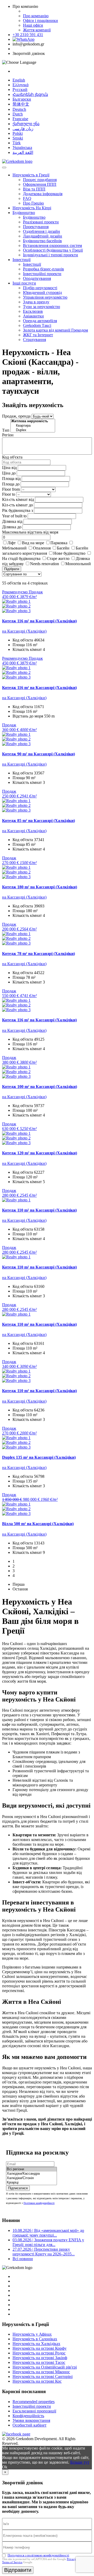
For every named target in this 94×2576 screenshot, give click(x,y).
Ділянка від (12, 521)
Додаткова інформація (43, 194)
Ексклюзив (33, 311)
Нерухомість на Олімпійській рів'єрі (45, 2367)
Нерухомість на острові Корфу (40, 2348)
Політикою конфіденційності (39, 2203)
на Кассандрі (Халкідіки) (24, 631)
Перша (19, 1584)
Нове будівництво (69, 553)
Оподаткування (37, 278)
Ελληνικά (20, 85)
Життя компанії (37, 30)
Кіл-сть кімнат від (18, 499)
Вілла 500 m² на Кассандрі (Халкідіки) (38, 1524)
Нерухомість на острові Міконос (41, 2372)
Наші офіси (33, 25)
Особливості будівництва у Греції (53, 250)
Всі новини (23, 2259)
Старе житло (58, 558)
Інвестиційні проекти (42, 274)
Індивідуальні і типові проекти (51, 255)
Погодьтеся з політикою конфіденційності (38, 2555)
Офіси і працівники (40, 21)
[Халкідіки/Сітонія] (31, 2178)
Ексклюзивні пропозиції (34, 2411)
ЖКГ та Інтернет (38, 335)
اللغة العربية (23, 152)
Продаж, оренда (16, 416)
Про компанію (36, 16)
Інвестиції (22, 260)
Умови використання (31, 2420)
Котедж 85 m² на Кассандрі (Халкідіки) (39, 821)
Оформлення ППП (40, 184)
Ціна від (9, 468)
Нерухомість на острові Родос (39, 2353)
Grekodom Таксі (37, 325)
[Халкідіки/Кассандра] (31, 2174)
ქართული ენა (26, 124)
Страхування (34, 340)
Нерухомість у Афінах (32, 2334)
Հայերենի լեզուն (30, 94)
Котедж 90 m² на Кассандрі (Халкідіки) (39, 754)
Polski (18, 133)
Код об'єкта (12, 457)
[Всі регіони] (31, 2169)
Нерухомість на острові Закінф (40, 2358)
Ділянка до (12, 527)
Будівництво (24, 213)
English (19, 80)
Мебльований (14, 548)
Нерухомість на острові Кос (37, 2381)
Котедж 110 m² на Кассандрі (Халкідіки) (39, 1210)
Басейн (63, 548)
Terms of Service (12, 2562)
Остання (20, 1589)
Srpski (18, 138)
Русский (20, 89)
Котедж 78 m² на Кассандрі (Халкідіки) (39, 954)
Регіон (8, 435)
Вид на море (33, 543)
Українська (22, 147)
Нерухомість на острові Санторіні (43, 2377)
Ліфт (11, 543)
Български (22, 99)
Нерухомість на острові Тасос (39, 2362)
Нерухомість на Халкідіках (36, 2344)
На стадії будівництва (21, 558)
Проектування (36, 227)
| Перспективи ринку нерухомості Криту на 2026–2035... (44, 2252)
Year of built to (14, 516)
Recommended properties (34, 2402)
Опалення (42, 548)
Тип (6, 430)
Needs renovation (45, 564)
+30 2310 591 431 (28, 35)
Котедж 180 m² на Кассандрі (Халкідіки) (40, 887)
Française (20, 119)
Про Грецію (33, 203)
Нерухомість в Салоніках (35, 2339)
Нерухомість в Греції (31, 175)
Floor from (11, 489)
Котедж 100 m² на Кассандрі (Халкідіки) (40, 1087)
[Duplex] (33, 430)
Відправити (18, 2570)
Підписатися (18, 2188)
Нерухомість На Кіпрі (32, 208)
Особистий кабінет (30, 2425)
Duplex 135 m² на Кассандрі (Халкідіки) (39, 1457)
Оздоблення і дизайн (42, 231)
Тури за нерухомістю (42, 307)
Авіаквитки (33, 316)
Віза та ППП (34, 189)
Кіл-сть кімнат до (17, 505)
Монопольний (78, 564)
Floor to (9, 494)
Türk (17, 143)
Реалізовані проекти (41, 222)
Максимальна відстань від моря (30, 532)
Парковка (59, 543)
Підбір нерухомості (40, 288)
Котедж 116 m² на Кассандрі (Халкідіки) (39, 621)
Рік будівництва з (17, 510)
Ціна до (9, 473)
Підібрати (12, 569)
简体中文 (21, 104)
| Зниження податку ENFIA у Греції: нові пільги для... (48, 2242)
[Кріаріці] (31, 2183)
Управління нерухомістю (45, 297)
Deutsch (19, 109)
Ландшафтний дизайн (43, 236)
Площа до (11, 484)
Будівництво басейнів (42, 241)
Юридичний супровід (42, 293)
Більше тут (80, 2462)
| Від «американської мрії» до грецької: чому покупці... (48, 2233)
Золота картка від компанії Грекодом (55, 330)
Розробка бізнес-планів (43, 269)
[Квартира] (33, 426)
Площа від (11, 479)
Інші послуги (24, 283)
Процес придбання (40, 180)
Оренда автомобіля (40, 321)
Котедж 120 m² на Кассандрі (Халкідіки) (40, 1153)
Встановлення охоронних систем (52, 245)
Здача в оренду (36, 302)
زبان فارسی (23, 129)
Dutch (18, 114)
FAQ (27, 198)
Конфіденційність (28, 2416)
